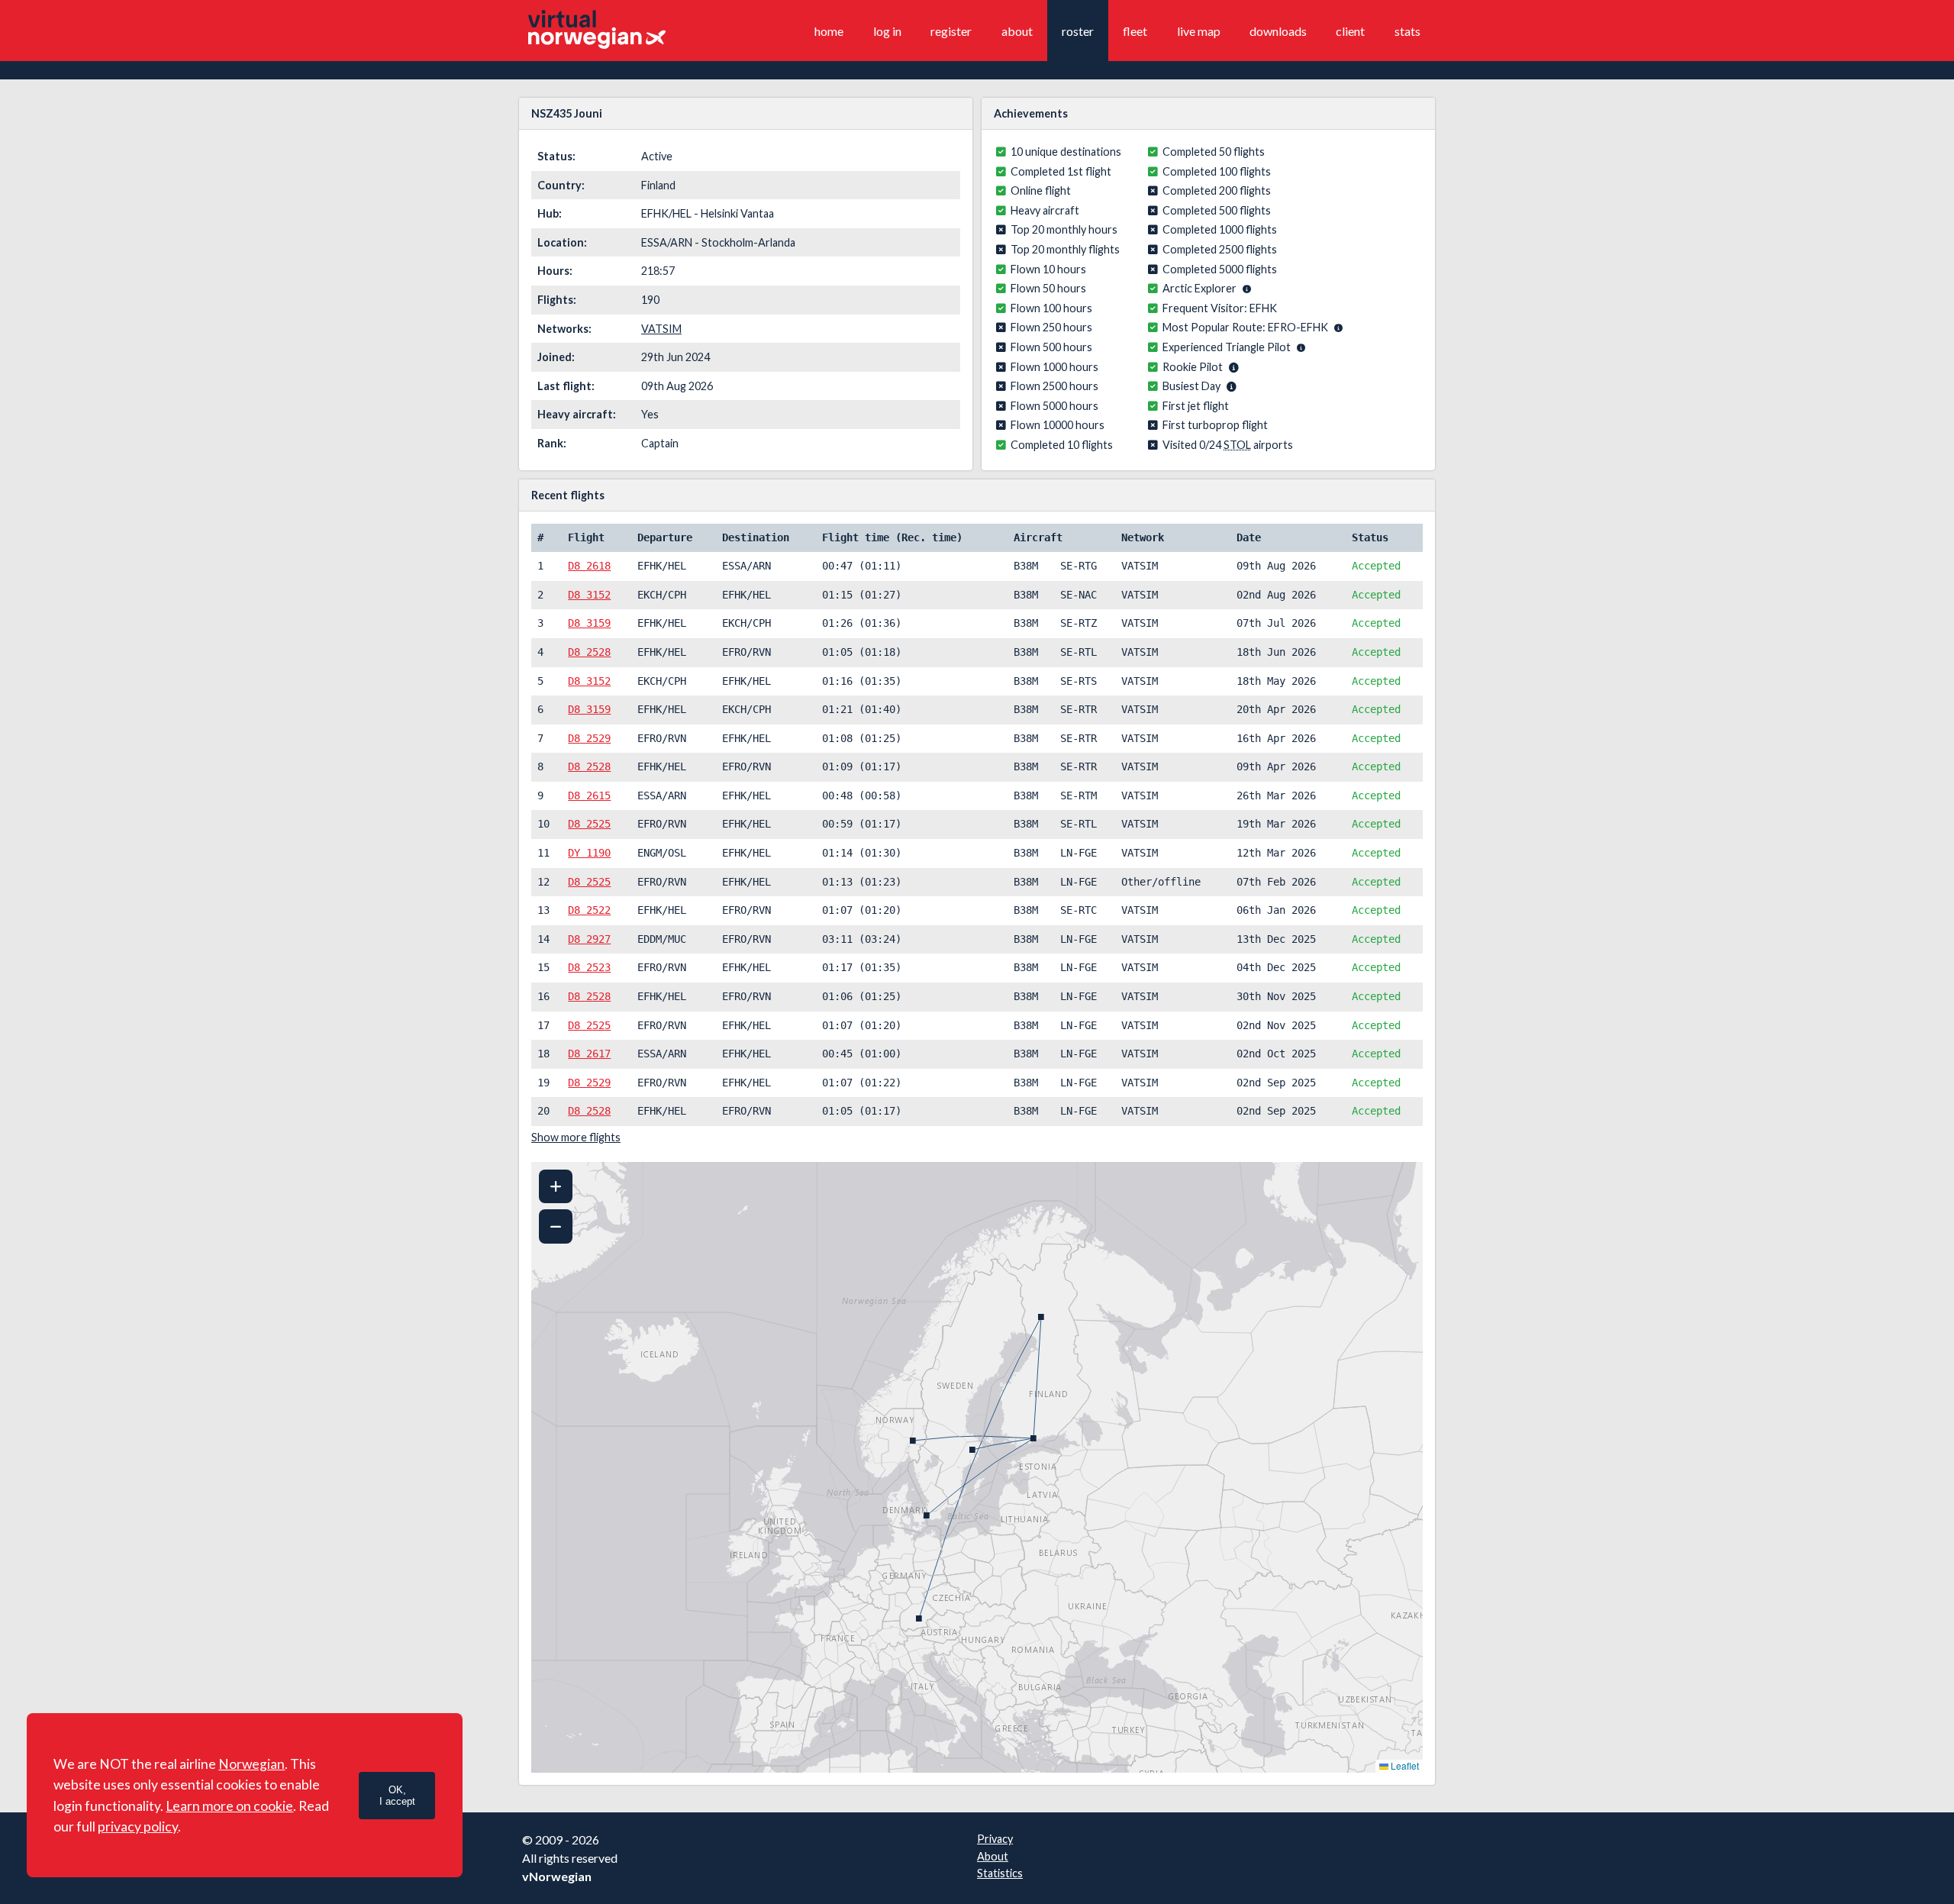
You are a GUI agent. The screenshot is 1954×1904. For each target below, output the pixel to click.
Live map (1199, 31)
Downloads (1278, 31)
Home (829, 31)
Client (1350, 31)
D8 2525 (589, 824)
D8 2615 (589, 795)
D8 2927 (589, 939)
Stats (1407, 31)
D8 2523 (589, 967)
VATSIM (661, 329)
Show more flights (576, 1137)
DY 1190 (589, 853)
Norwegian (252, 1764)
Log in (887, 31)
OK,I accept (397, 1796)
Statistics (1000, 1873)
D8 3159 (589, 623)
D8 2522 (589, 910)
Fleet (1135, 31)
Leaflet (1404, 1765)
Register (951, 31)
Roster (1078, 31)
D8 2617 (589, 1054)
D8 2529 (589, 738)
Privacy (995, 1839)
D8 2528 (589, 652)
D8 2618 (589, 566)
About (1017, 31)
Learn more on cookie (229, 1806)
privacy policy (138, 1827)
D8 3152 (589, 595)
